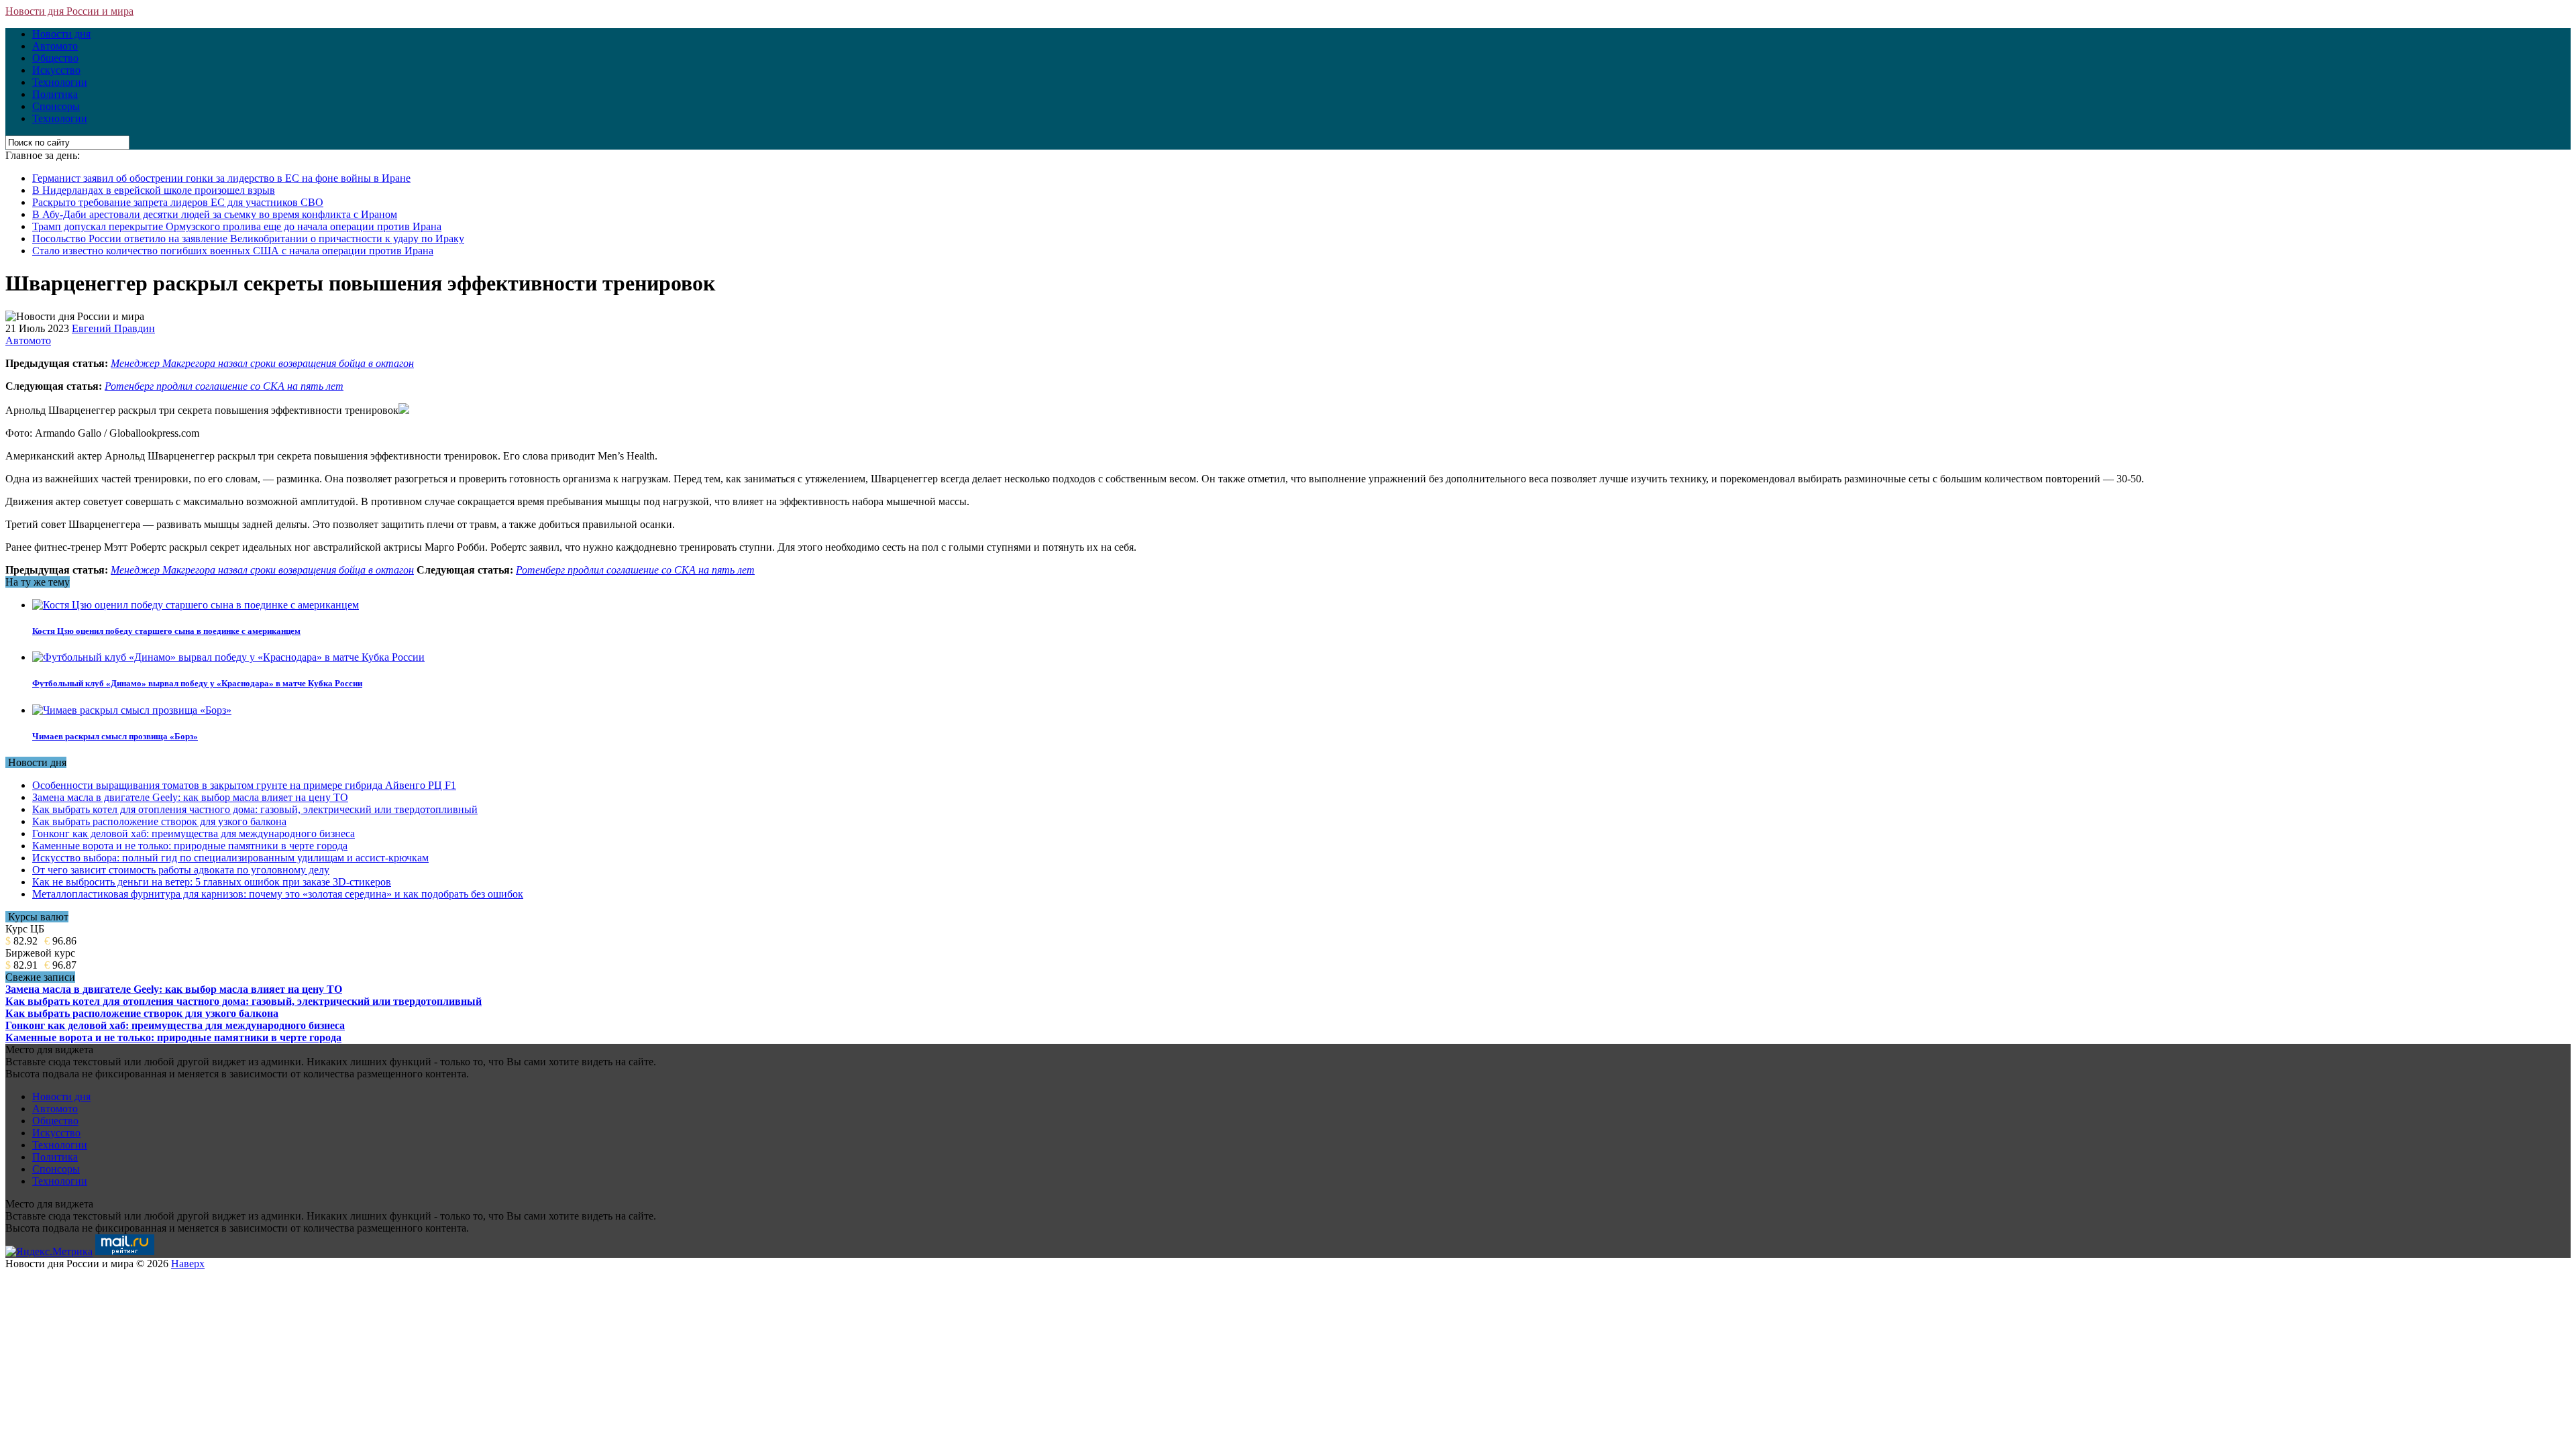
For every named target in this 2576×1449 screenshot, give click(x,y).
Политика (55, 94)
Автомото (55, 46)
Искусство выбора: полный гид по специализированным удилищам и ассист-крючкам (230, 858)
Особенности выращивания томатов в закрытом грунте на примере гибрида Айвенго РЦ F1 (244, 785)
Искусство (56, 70)
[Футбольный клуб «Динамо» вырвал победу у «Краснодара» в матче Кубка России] (228, 657)
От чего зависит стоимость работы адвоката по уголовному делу (181, 870)
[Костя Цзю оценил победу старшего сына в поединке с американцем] (196, 605)
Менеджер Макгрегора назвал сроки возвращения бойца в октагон (262, 363)
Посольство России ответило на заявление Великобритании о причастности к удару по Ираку (248, 238)
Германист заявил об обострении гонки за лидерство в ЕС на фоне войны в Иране (221, 178)
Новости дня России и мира (69, 11)
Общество (55, 58)
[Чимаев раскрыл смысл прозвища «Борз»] (132, 710)
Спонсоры (56, 106)
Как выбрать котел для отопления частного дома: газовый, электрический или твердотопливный (255, 809)
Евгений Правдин (113, 328)
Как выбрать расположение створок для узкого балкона (159, 821)
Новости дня (61, 34)
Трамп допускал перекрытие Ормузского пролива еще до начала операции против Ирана (237, 226)
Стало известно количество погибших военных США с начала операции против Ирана (233, 251)
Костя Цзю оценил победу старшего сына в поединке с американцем (166, 631)
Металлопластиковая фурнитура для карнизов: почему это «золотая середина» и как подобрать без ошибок (278, 894)
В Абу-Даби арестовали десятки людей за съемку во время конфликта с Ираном (215, 214)
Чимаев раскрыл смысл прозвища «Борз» (115, 736)
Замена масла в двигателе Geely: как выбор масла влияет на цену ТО (190, 797)
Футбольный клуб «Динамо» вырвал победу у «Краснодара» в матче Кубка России (197, 683)
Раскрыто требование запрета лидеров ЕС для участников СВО (178, 202)
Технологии (60, 82)
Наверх (188, 1264)
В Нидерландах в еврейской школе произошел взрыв (154, 190)
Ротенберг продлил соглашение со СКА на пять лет (224, 386)
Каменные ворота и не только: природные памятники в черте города (190, 846)
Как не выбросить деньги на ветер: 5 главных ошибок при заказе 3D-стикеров (212, 882)
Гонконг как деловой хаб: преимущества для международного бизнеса (194, 834)
